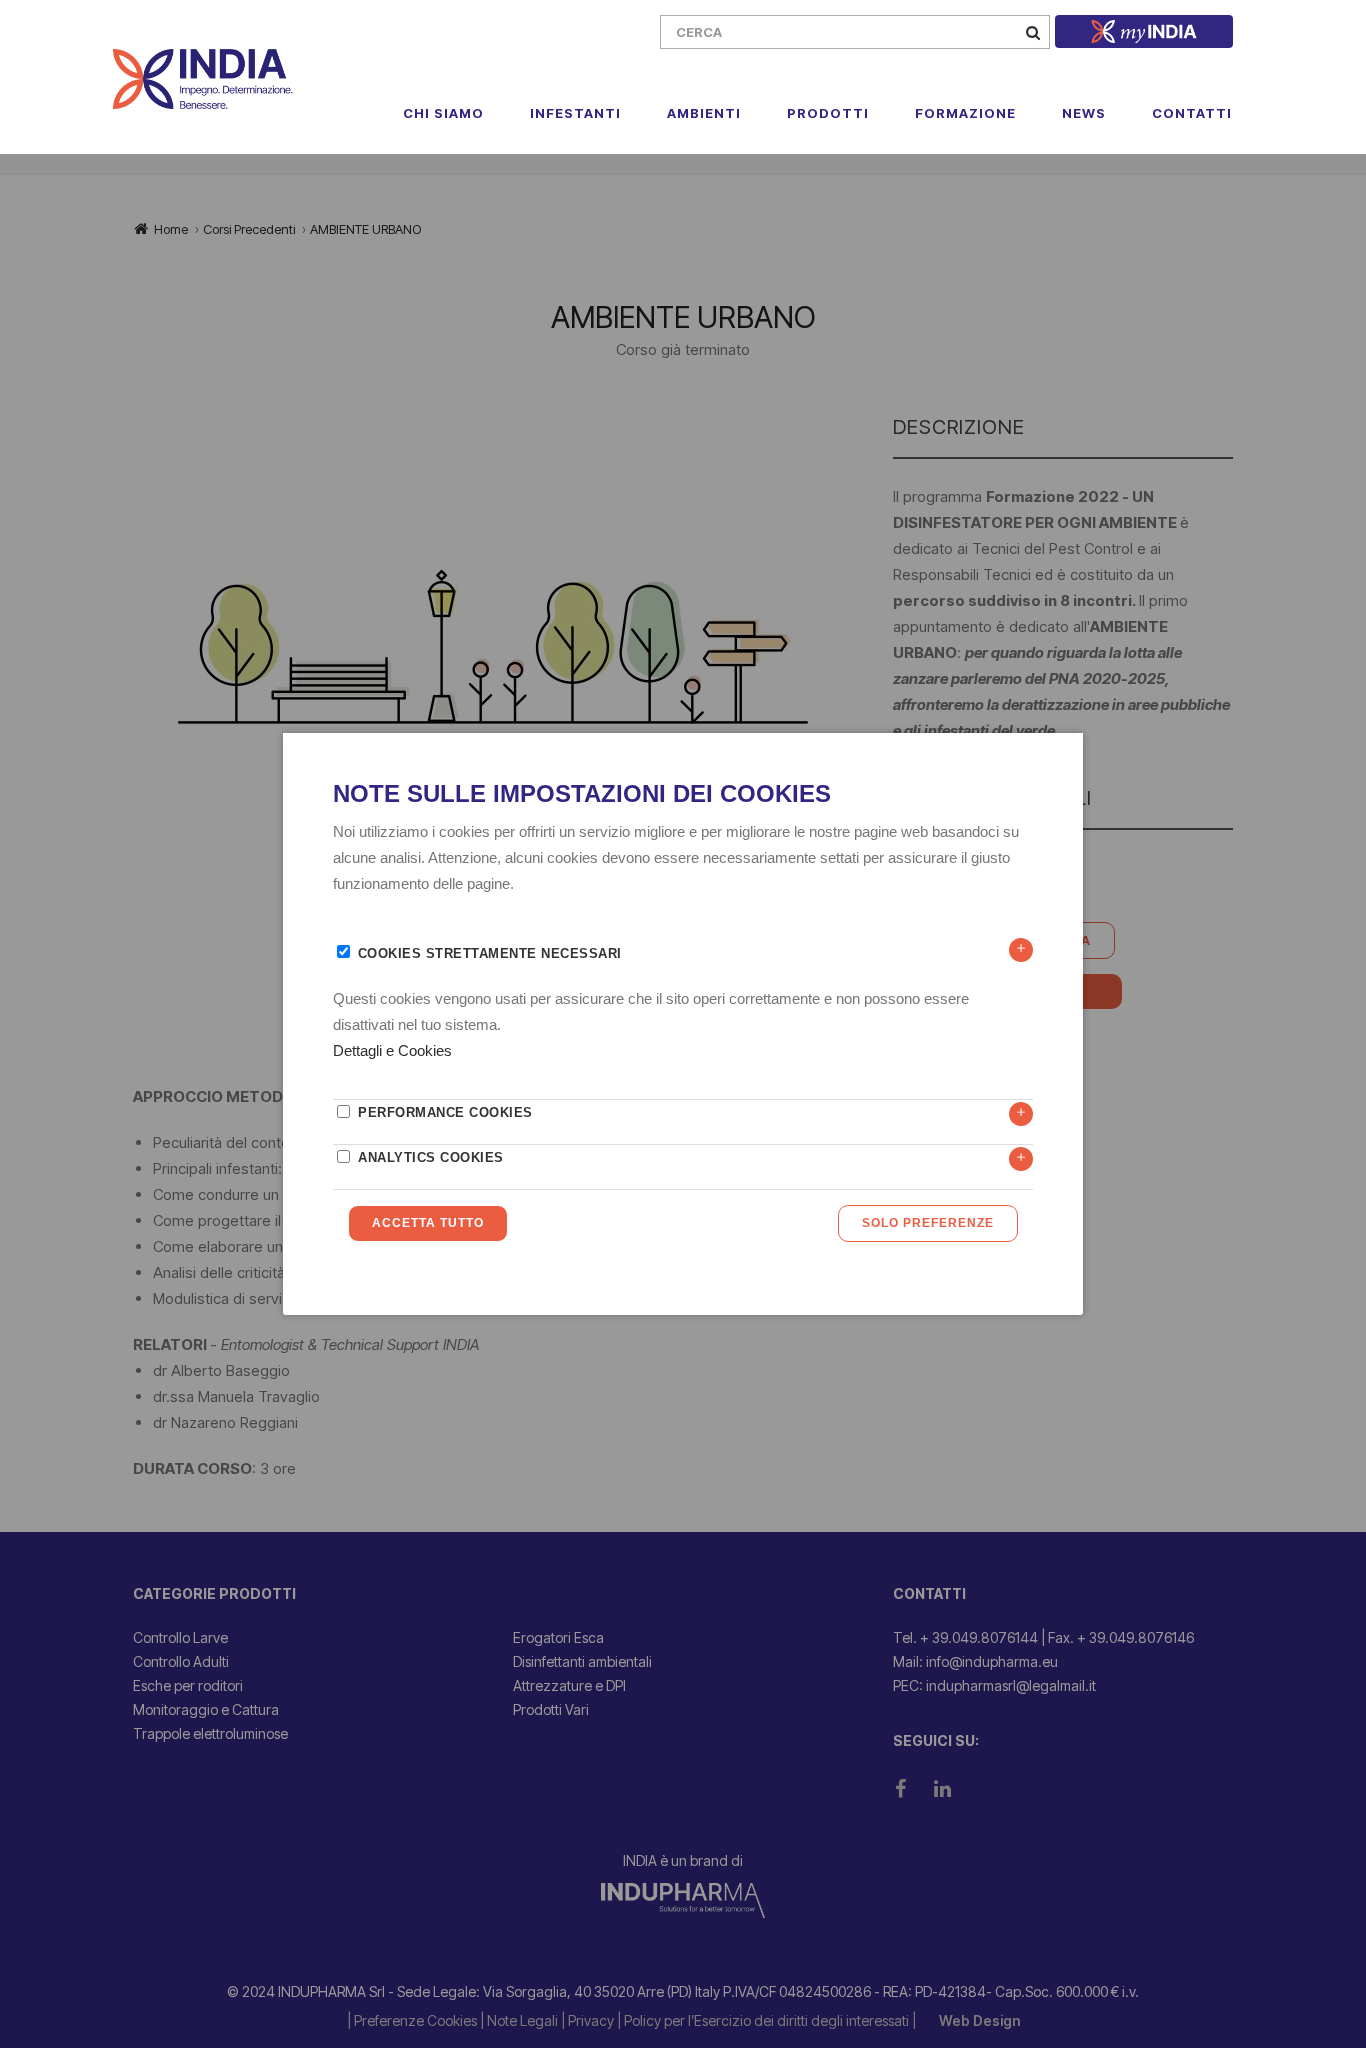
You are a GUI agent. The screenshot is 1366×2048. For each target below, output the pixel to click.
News (1084, 113)
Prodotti (828, 113)
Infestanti (575, 113)
